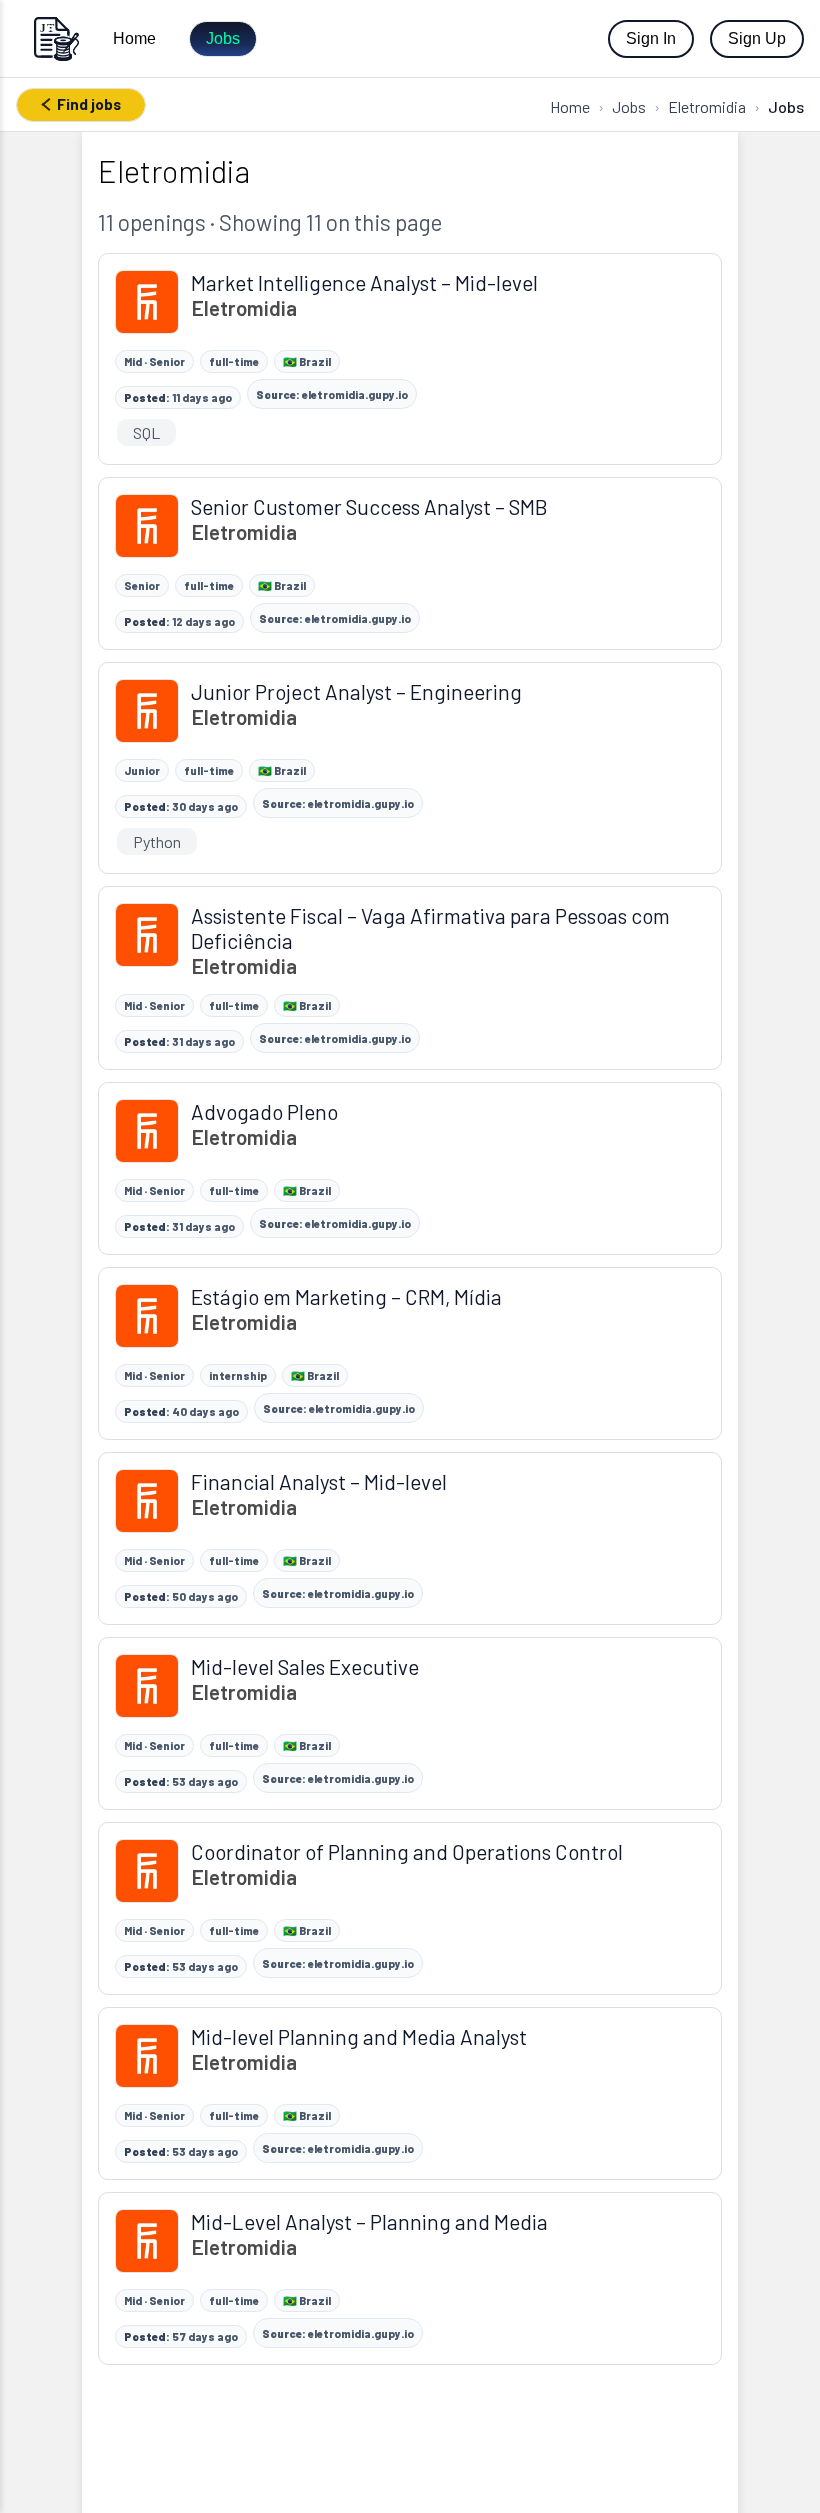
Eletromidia (707, 106)
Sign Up (757, 38)
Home (134, 38)
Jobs (223, 38)
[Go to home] (56, 38)
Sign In (651, 38)
